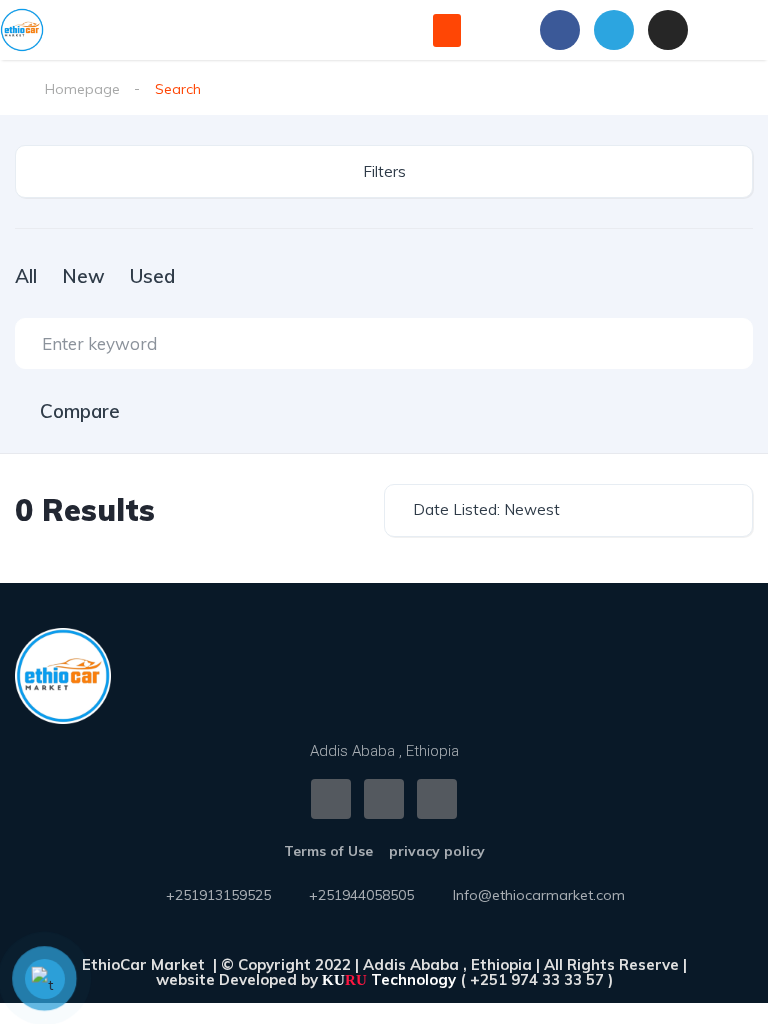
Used (152, 276)
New (83, 276)
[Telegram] (614, 30)
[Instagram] (668, 30)
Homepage (82, 89)
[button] (447, 30)
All (26, 276)
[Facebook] (560, 30)
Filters (384, 171)
